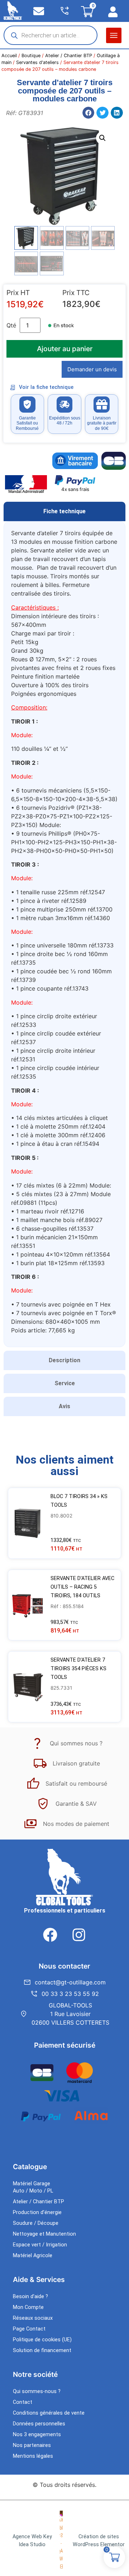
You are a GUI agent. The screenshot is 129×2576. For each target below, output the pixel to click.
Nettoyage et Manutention (44, 2234)
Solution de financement (42, 2350)
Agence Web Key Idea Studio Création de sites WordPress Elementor (69, 2541)
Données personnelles (39, 2424)
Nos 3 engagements (37, 2435)
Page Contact (29, 2329)
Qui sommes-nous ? (37, 2391)
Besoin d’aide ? (30, 2297)
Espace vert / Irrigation (40, 2245)
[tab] (64, 511)
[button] (114, 35)
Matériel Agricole (33, 2256)
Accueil (9, 56)
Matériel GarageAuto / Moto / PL (33, 2187)
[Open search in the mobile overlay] (51, 35)
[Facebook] (50, 1935)
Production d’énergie (37, 2212)
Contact (23, 2402)
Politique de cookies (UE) (42, 2340)
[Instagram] (79, 1935)
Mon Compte (28, 2307)
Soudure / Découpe (36, 2223)
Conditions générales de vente (49, 2413)
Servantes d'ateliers (37, 62)
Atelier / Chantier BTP (69, 56)
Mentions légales (33, 2456)
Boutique (31, 56)
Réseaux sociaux (33, 2318)
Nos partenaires (32, 2445)
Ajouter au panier (65, 349)
